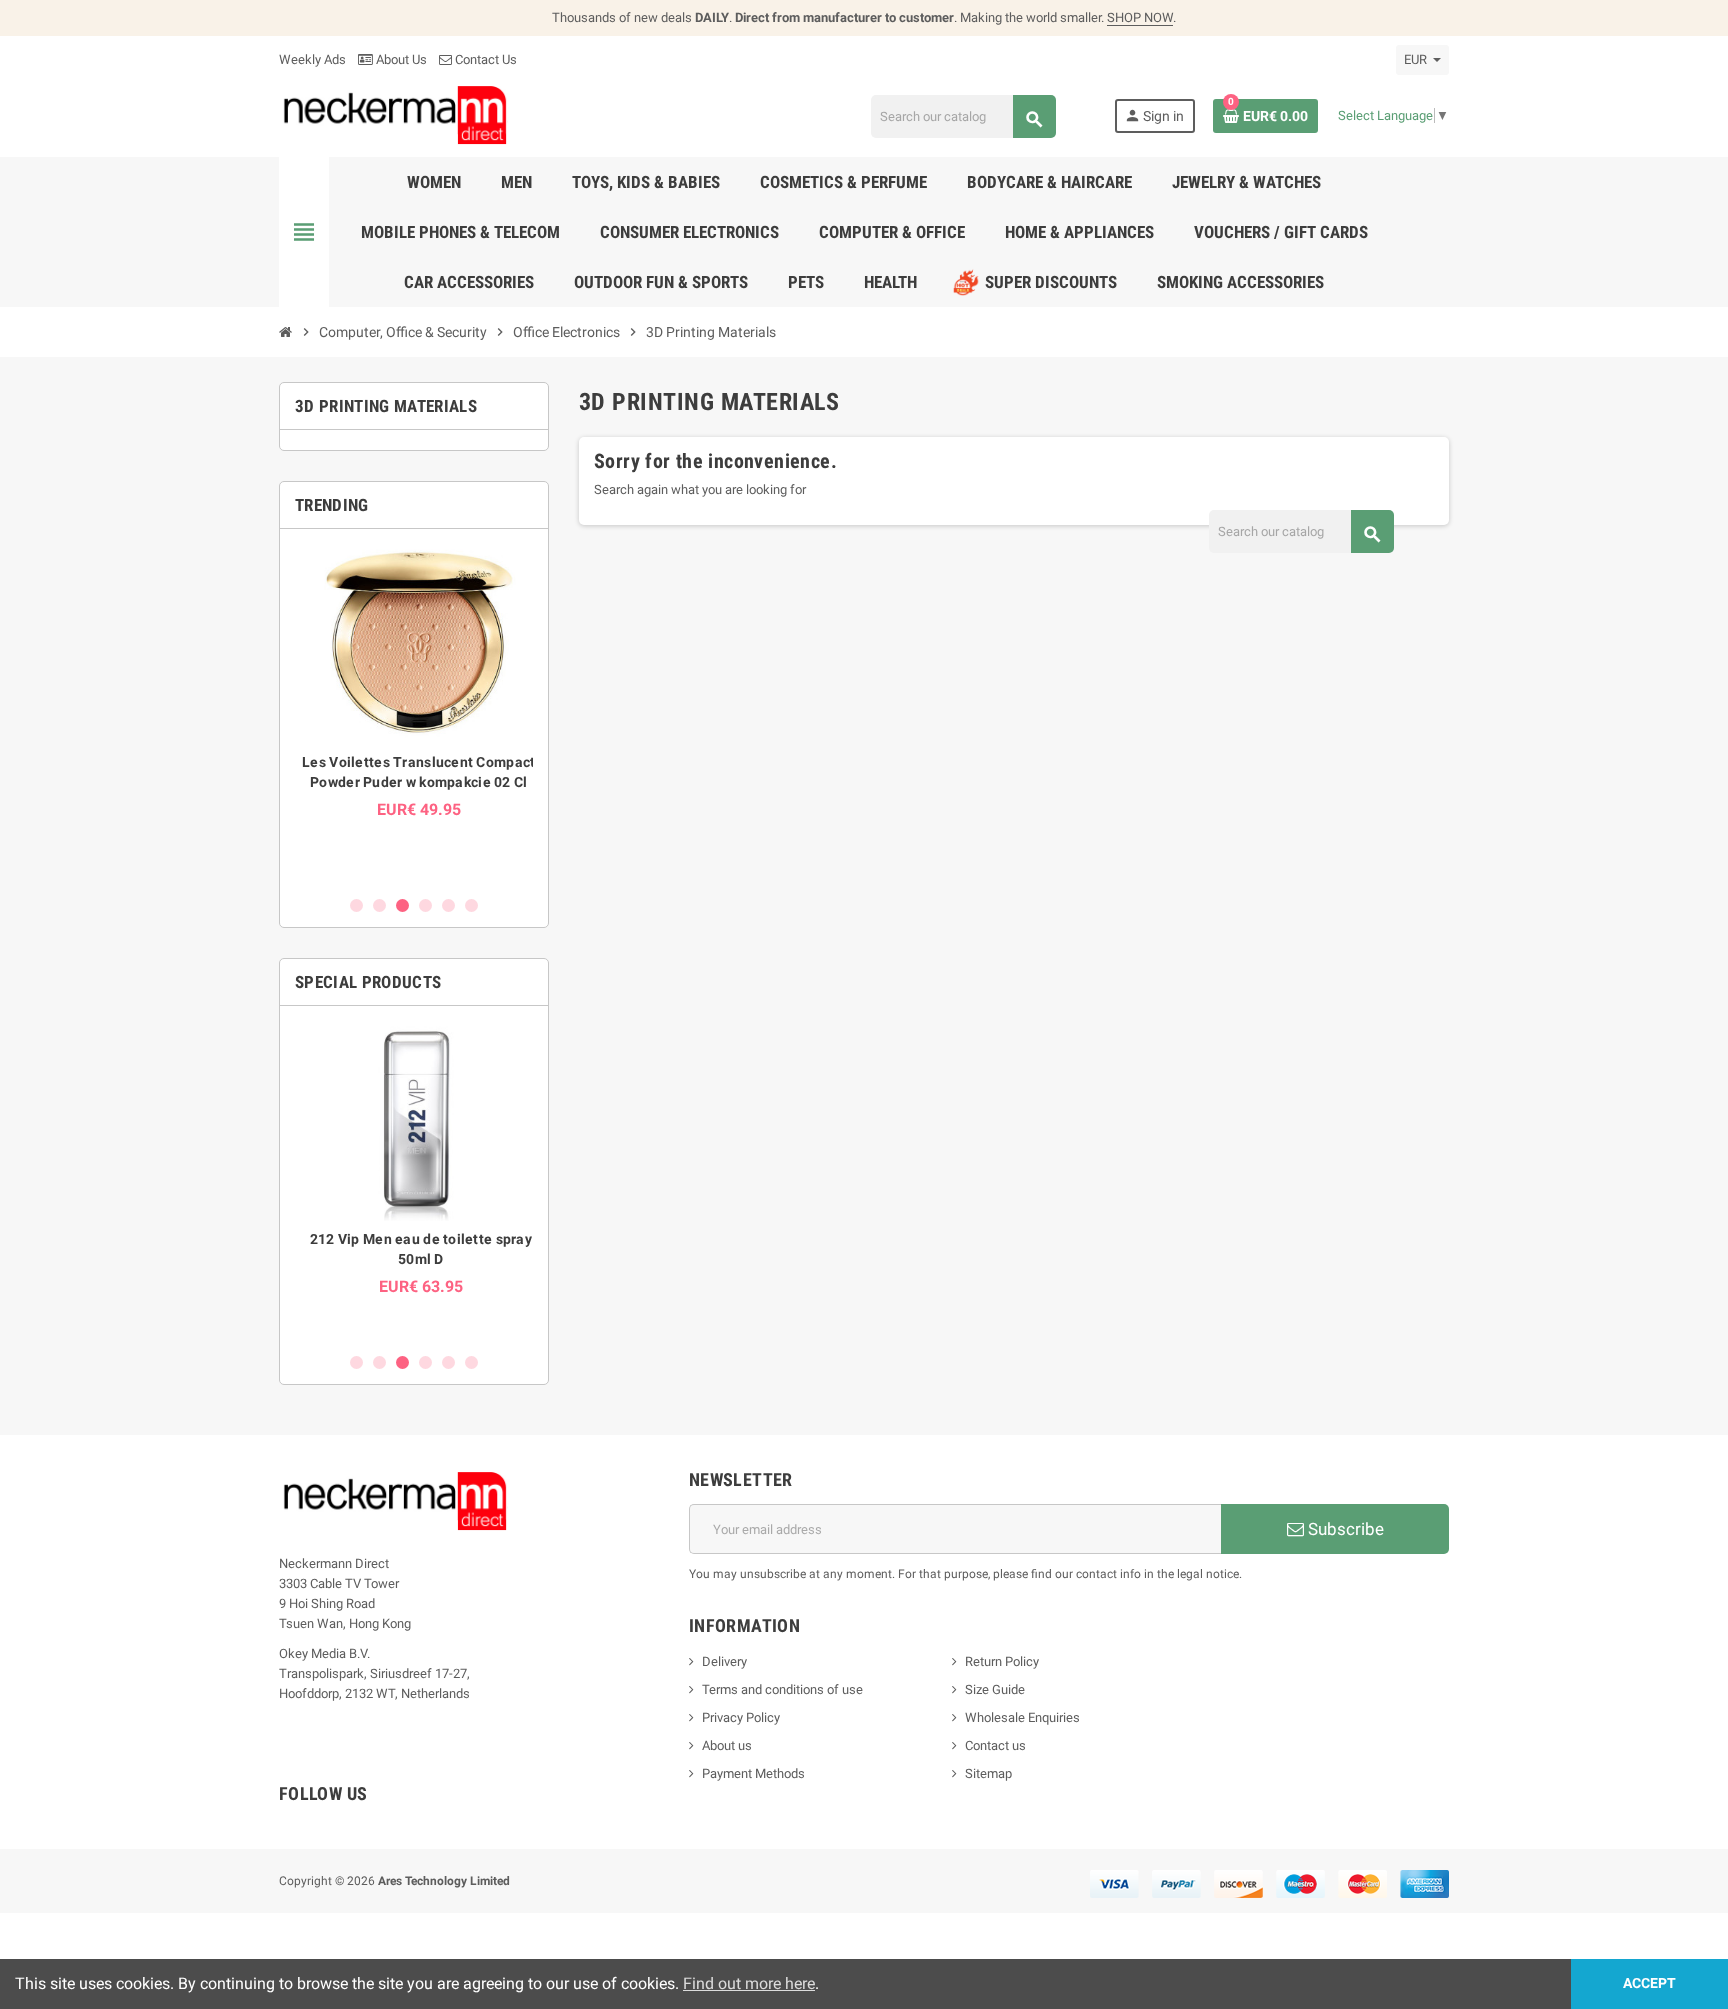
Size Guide (995, 1689)
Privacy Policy (741, 1717)
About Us (400, 59)
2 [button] (379, 905)
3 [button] (402, 905)
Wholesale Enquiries (1022, 1717)
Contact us (995, 1745)
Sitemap (988, 1773)
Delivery (724, 1661)
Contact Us (484, 59)
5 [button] (448, 905)
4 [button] (425, 905)
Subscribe (1344, 1529)
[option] (414, 711)
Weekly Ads (312, 59)
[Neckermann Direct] (395, 114)
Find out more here (749, 1983)
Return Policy (1002, 1661)
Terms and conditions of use (782, 1689)
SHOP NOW (1140, 17)
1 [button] (356, 905)
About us (727, 1745)
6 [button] (471, 905)
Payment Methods (753, 1773)
